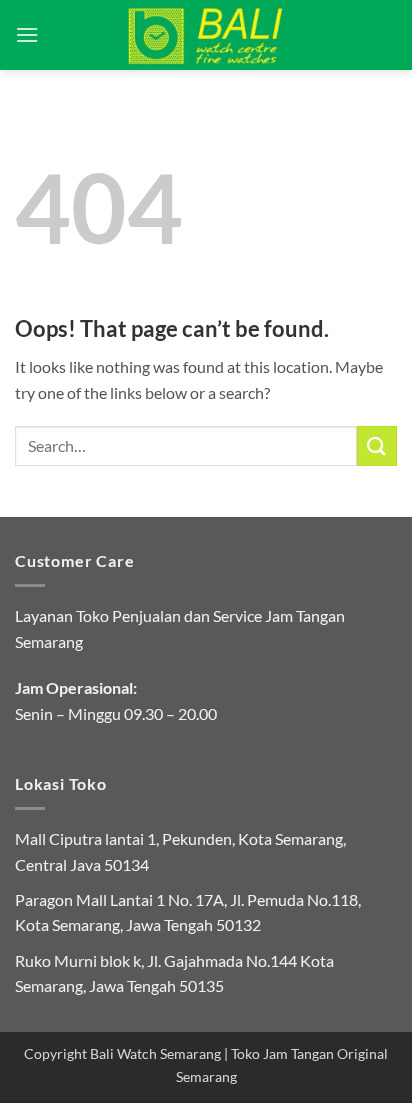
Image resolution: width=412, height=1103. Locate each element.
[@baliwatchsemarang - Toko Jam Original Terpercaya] (206, 35)
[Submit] (377, 445)
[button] (27, 34)
